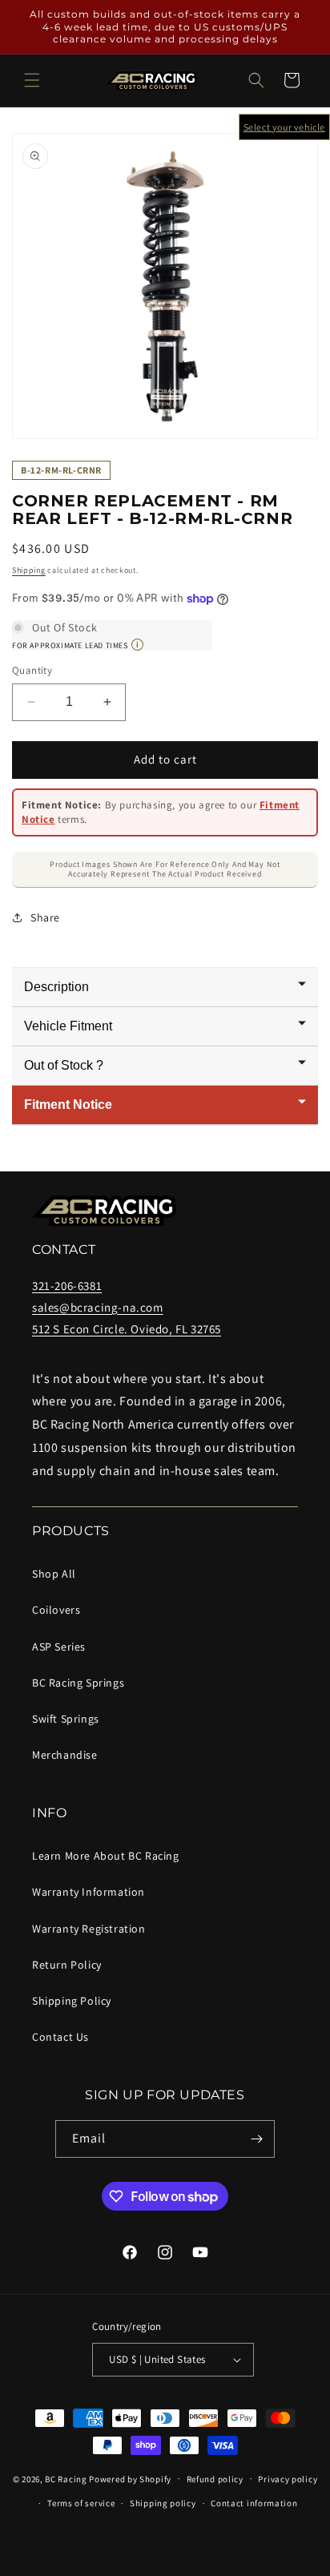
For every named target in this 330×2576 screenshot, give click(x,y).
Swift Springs (66, 1719)
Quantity (32, 670)
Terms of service (81, 2503)
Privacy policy (288, 2479)
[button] (32, 80)
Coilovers (56, 1610)
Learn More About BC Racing (106, 1856)
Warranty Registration (89, 1929)
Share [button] (45, 917)
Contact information (254, 2503)
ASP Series (59, 1647)
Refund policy (215, 2479)
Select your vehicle (284, 127)
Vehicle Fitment (68, 1026)
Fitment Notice (68, 1105)
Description (56, 987)
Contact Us (60, 2037)
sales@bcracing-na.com (98, 1307)
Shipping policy (163, 2503)
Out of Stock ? (64, 1065)
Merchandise (65, 1755)
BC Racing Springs (78, 1683)
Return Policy (67, 1965)
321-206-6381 (67, 1286)
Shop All (54, 1574)
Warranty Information (89, 1892)
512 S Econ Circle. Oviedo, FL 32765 (127, 1329)
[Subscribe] (256, 2139)
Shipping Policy (72, 2001)
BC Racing (66, 2478)
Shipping (29, 570)
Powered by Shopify (130, 2478)
